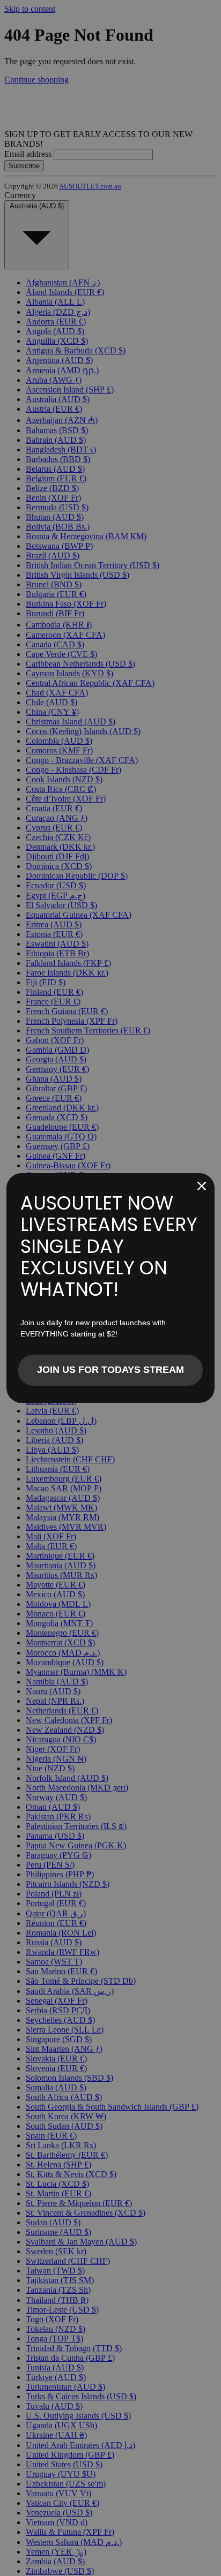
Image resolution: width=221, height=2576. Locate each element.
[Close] (202, 1186)
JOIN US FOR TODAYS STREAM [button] (110, 1370)
